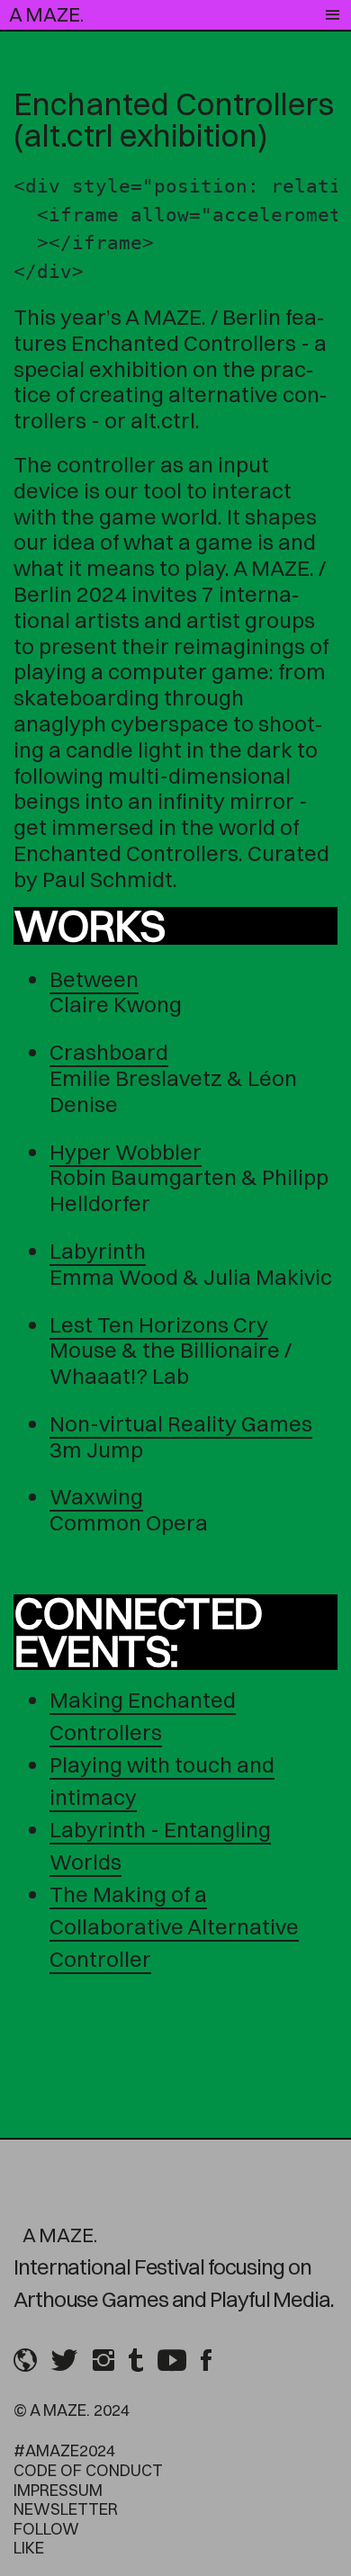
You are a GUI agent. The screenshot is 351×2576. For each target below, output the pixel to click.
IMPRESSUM (58, 2490)
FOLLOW (46, 2529)
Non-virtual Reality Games (181, 1423)
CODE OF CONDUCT (88, 2470)
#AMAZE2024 (64, 2450)
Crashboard (109, 1052)
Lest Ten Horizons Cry (159, 1324)
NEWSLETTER (66, 2509)
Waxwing (96, 1496)
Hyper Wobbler (126, 1152)
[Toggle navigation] (333, 15)
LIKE (29, 2548)
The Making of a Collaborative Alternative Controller (174, 1926)
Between (94, 979)
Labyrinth (98, 1251)
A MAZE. (46, 14)
